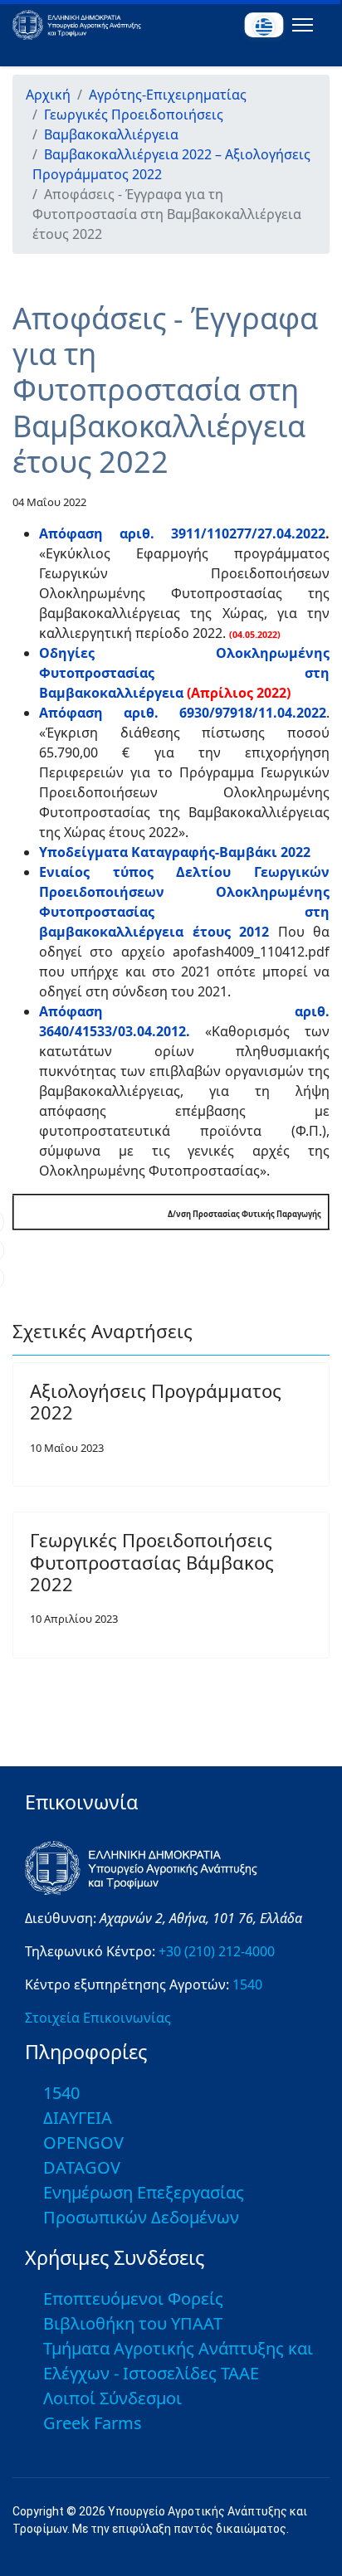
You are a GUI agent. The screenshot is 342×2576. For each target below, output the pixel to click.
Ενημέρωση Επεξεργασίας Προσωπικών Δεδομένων (144, 2205)
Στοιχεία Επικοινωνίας (98, 2018)
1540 (247, 1984)
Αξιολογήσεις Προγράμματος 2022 (156, 1401)
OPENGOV (83, 2143)
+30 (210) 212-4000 (217, 1951)
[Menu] (299, 25)
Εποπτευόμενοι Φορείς (133, 2298)
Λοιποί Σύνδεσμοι (112, 2398)
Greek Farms (93, 2423)
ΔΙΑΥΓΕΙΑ (78, 2118)
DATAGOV (82, 2167)
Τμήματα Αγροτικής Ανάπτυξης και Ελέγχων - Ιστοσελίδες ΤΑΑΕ (178, 2361)
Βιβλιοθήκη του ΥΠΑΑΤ (133, 2323)
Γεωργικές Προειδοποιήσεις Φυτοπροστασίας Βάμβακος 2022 (152, 1562)
